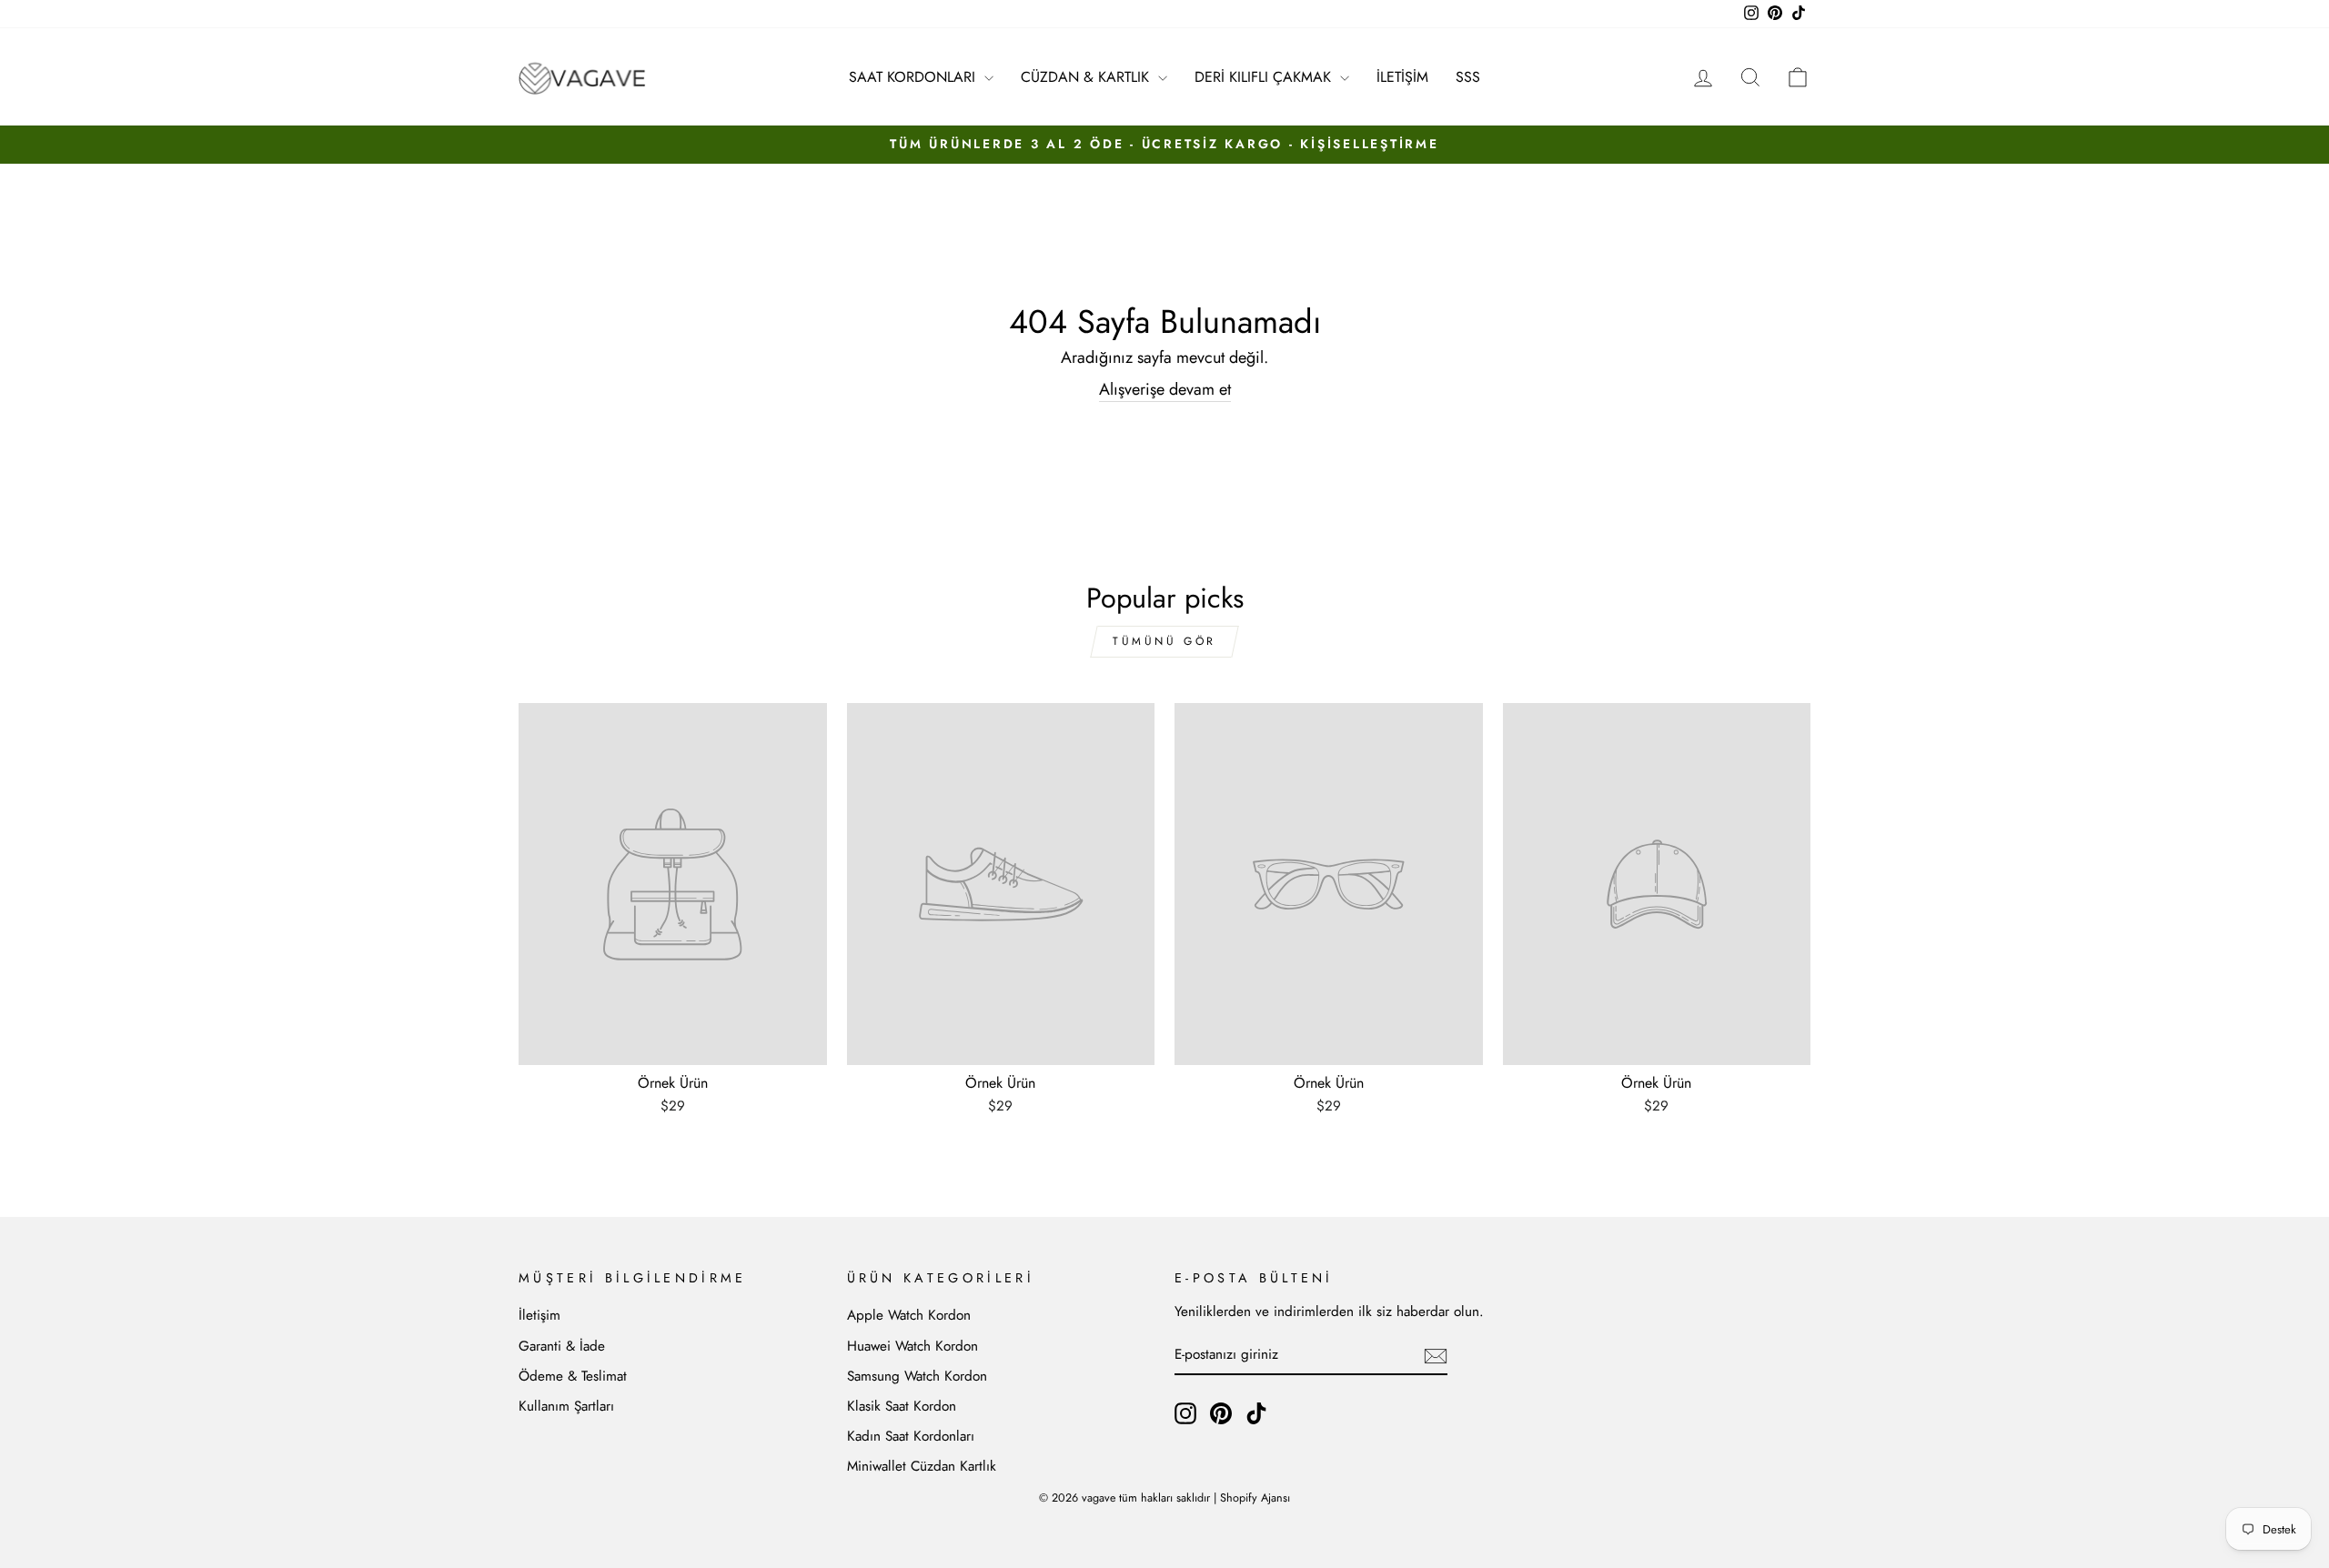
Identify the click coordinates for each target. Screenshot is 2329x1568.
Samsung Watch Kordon (917, 1376)
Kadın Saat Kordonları (911, 1436)
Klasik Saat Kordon (902, 1406)
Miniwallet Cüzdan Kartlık (922, 1466)
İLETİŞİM (1402, 77)
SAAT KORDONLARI (914, 77)
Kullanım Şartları (566, 1406)
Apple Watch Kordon (909, 1315)
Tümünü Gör (1164, 641)
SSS (1468, 77)
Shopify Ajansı (1255, 1498)
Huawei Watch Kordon (912, 1346)
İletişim (539, 1315)
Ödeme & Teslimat (573, 1376)
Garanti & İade (562, 1346)
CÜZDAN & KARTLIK (1087, 77)
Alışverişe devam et (1165, 390)
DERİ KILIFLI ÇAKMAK (1265, 77)
